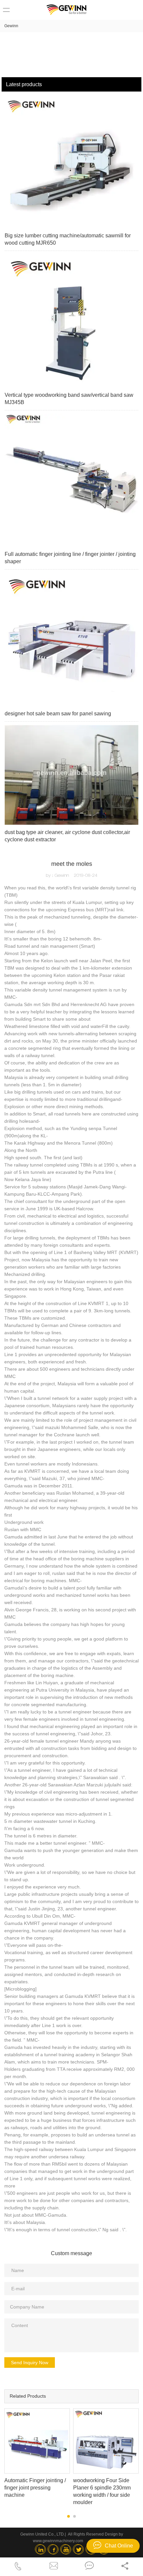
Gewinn (11, 26)
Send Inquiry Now (30, 2363)
